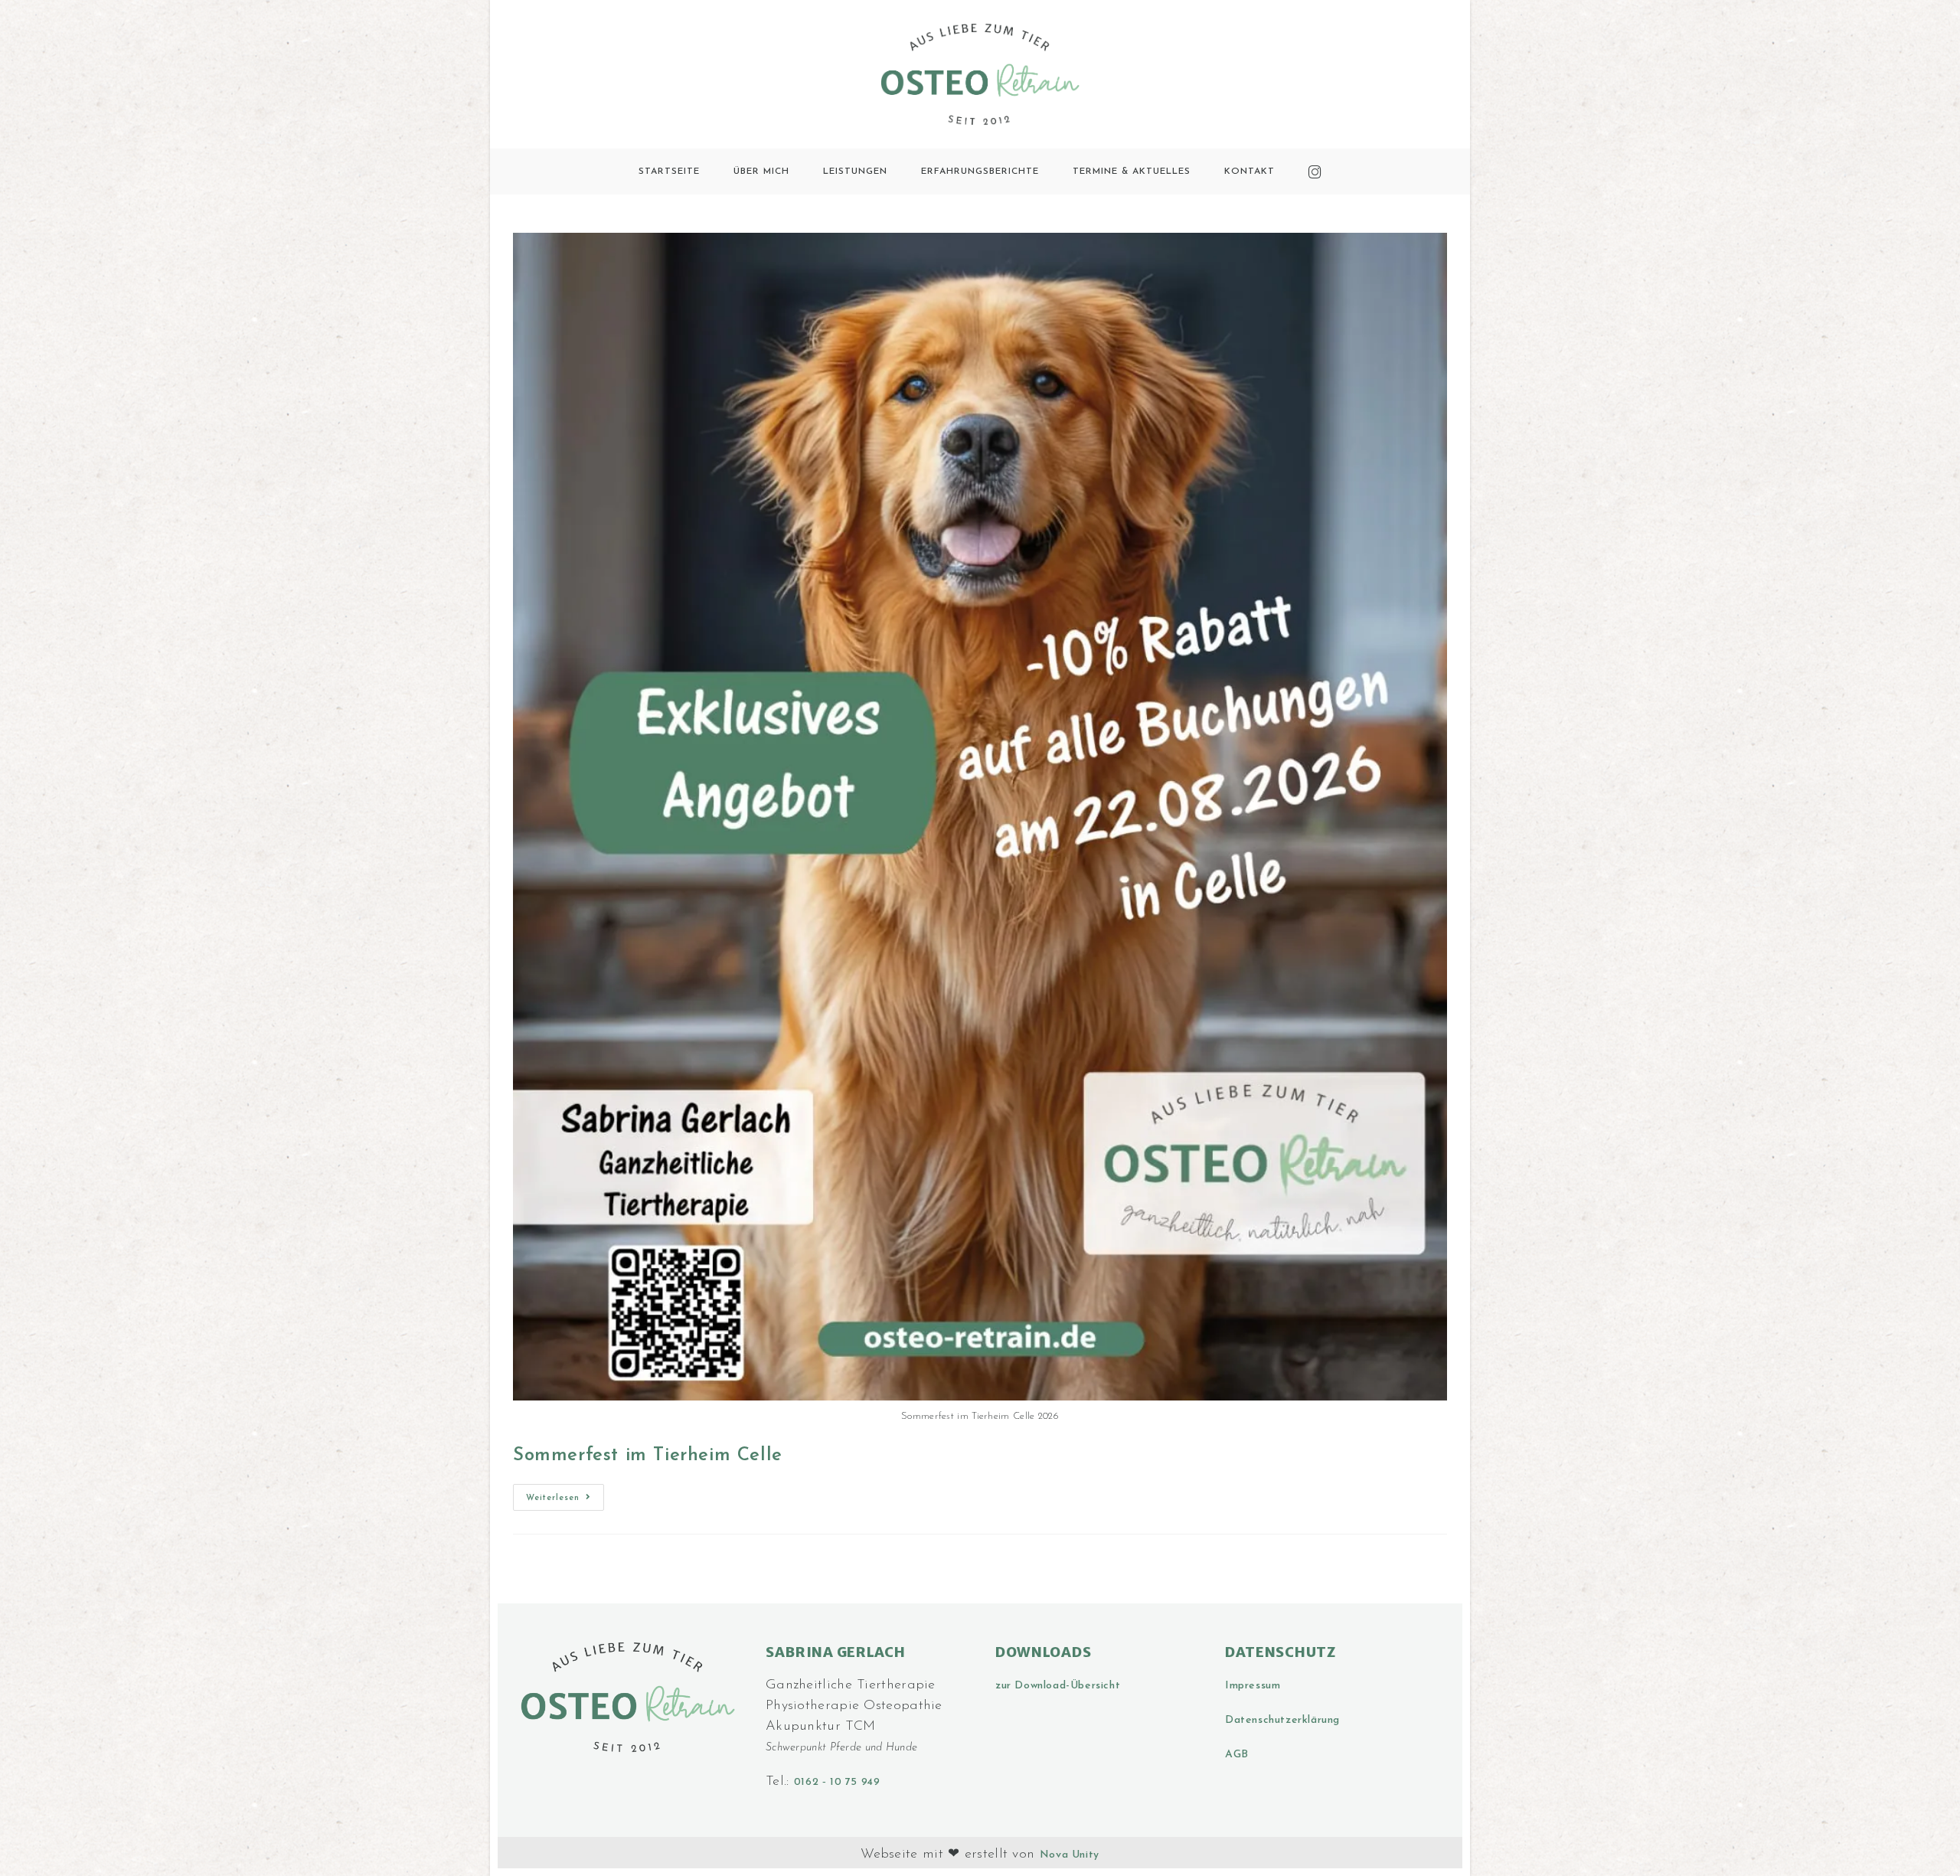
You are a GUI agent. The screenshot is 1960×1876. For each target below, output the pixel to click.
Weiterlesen (565, 1493)
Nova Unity (1070, 1855)
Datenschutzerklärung (1282, 1720)
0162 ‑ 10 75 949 (837, 1782)
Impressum (1253, 1686)
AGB (1237, 1755)
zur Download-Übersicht (1058, 1686)
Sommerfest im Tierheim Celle (648, 1456)
